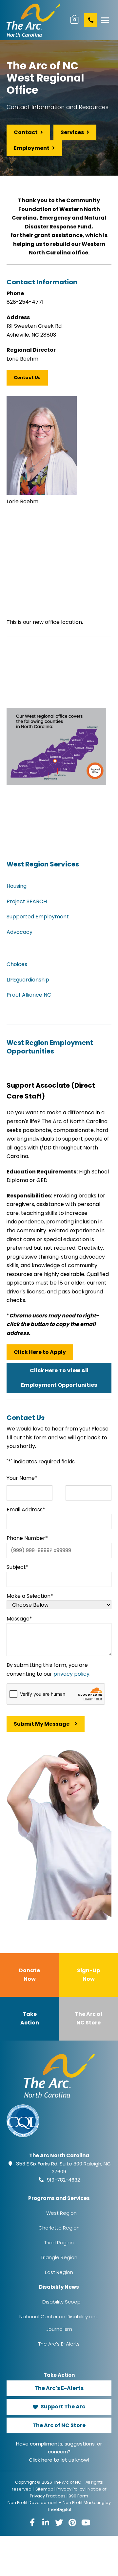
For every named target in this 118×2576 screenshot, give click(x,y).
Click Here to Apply (40, 1352)
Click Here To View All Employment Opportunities (59, 1378)
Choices (17, 964)
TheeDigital (59, 2509)
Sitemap (44, 2489)
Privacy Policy (70, 2489)
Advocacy (20, 932)
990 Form (78, 2496)
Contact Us (27, 378)
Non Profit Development (33, 2503)
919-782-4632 (63, 2180)
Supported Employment (38, 917)
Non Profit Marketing (84, 2503)
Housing (17, 886)
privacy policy (71, 1674)
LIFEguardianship (28, 980)
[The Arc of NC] (34, 20)
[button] (105, 20)
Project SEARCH (27, 901)
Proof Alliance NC (29, 995)
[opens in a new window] (32, 2522)
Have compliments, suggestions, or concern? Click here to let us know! (59, 2452)
